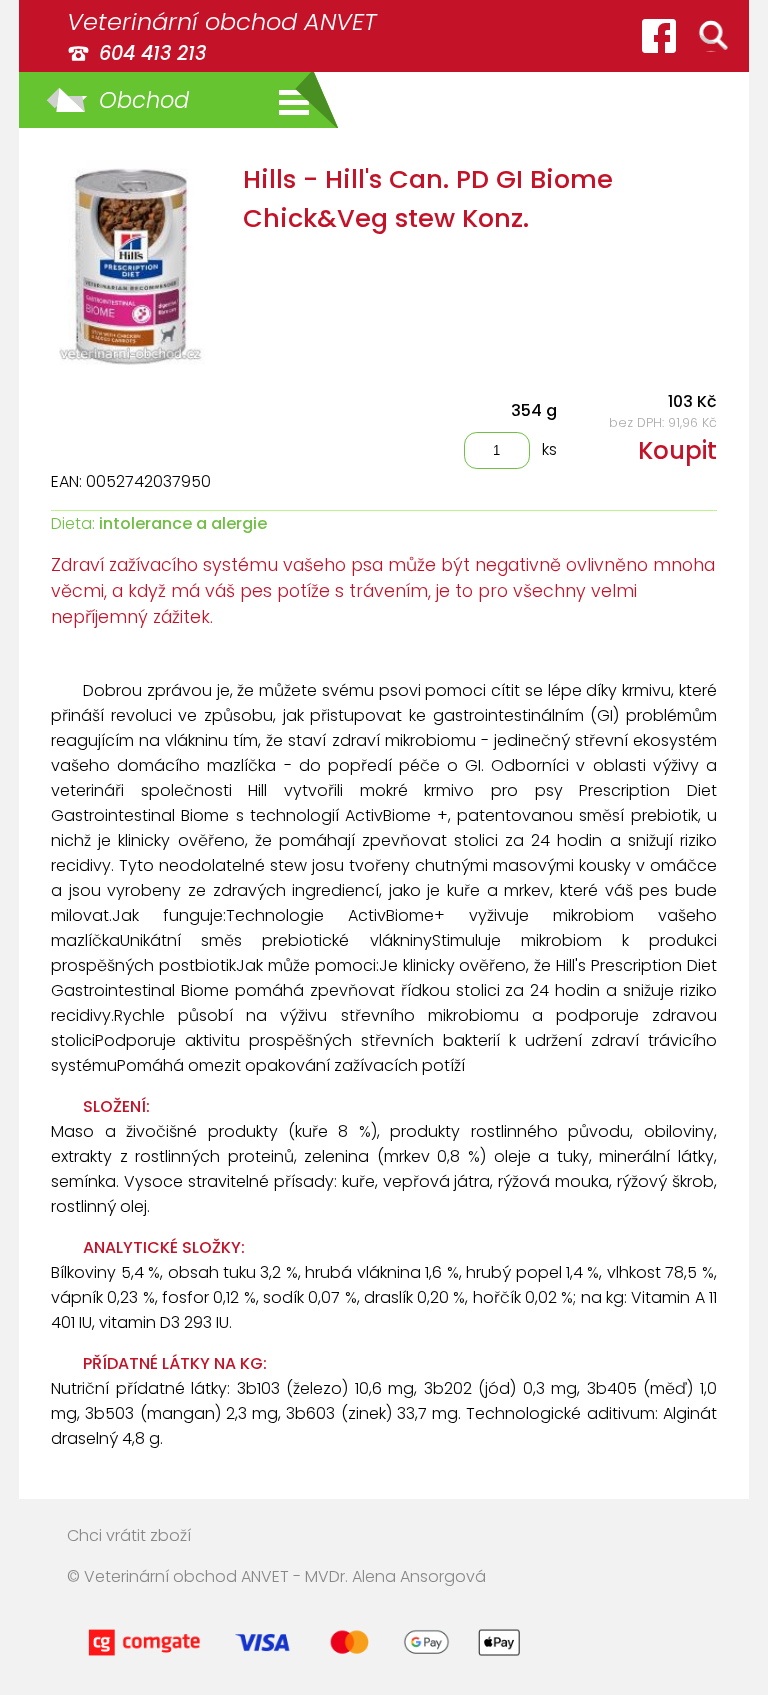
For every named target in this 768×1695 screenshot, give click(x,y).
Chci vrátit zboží (129, 1535)
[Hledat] (713, 36)
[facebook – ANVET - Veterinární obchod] (659, 36)
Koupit (677, 450)
